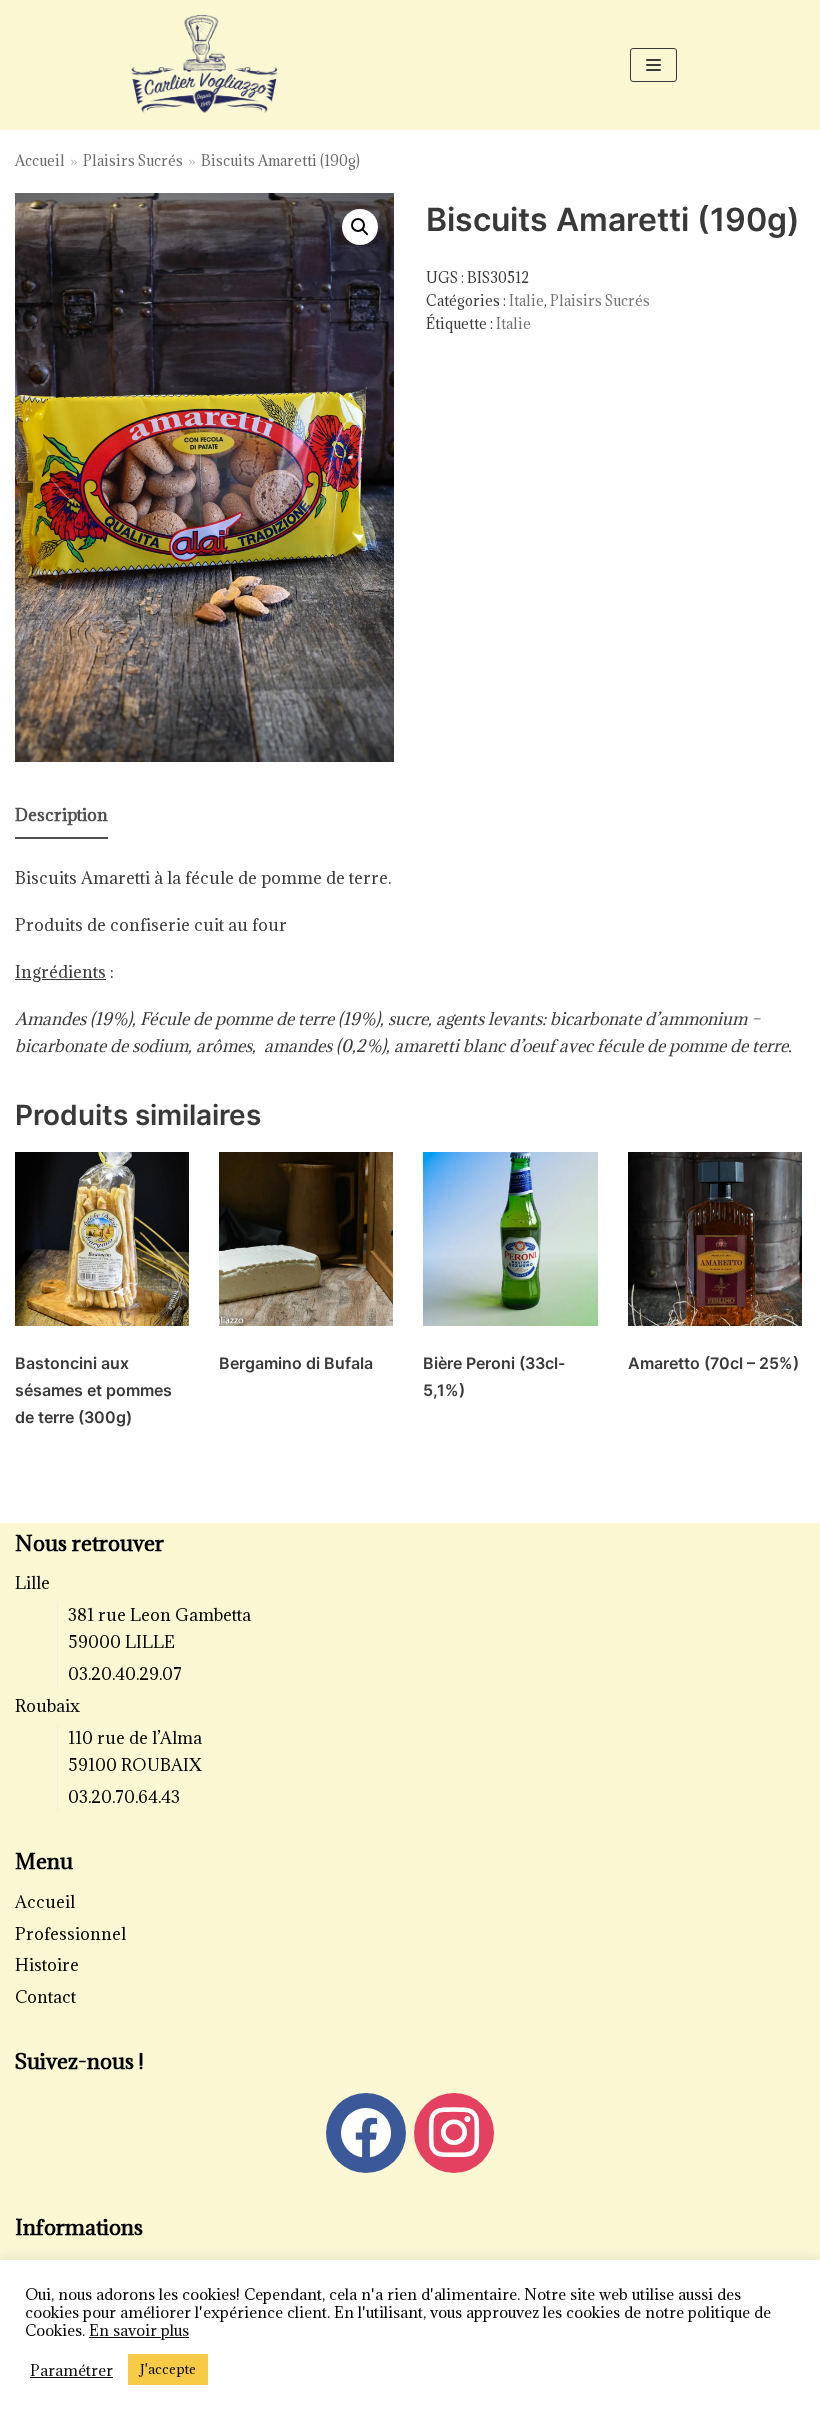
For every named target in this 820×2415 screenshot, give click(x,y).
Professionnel (70, 1934)
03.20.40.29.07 (125, 1674)
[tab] (61, 816)
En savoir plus (139, 2330)
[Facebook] (366, 2131)
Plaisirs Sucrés (133, 160)
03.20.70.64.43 (124, 1797)
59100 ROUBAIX (135, 1765)
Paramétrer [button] (71, 2370)
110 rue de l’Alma (135, 1738)
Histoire (47, 1965)
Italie (526, 300)
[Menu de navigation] (653, 65)
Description (61, 815)
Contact (45, 1997)
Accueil (40, 160)
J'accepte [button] (168, 2369)
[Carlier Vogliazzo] (205, 65)
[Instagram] (454, 2131)
